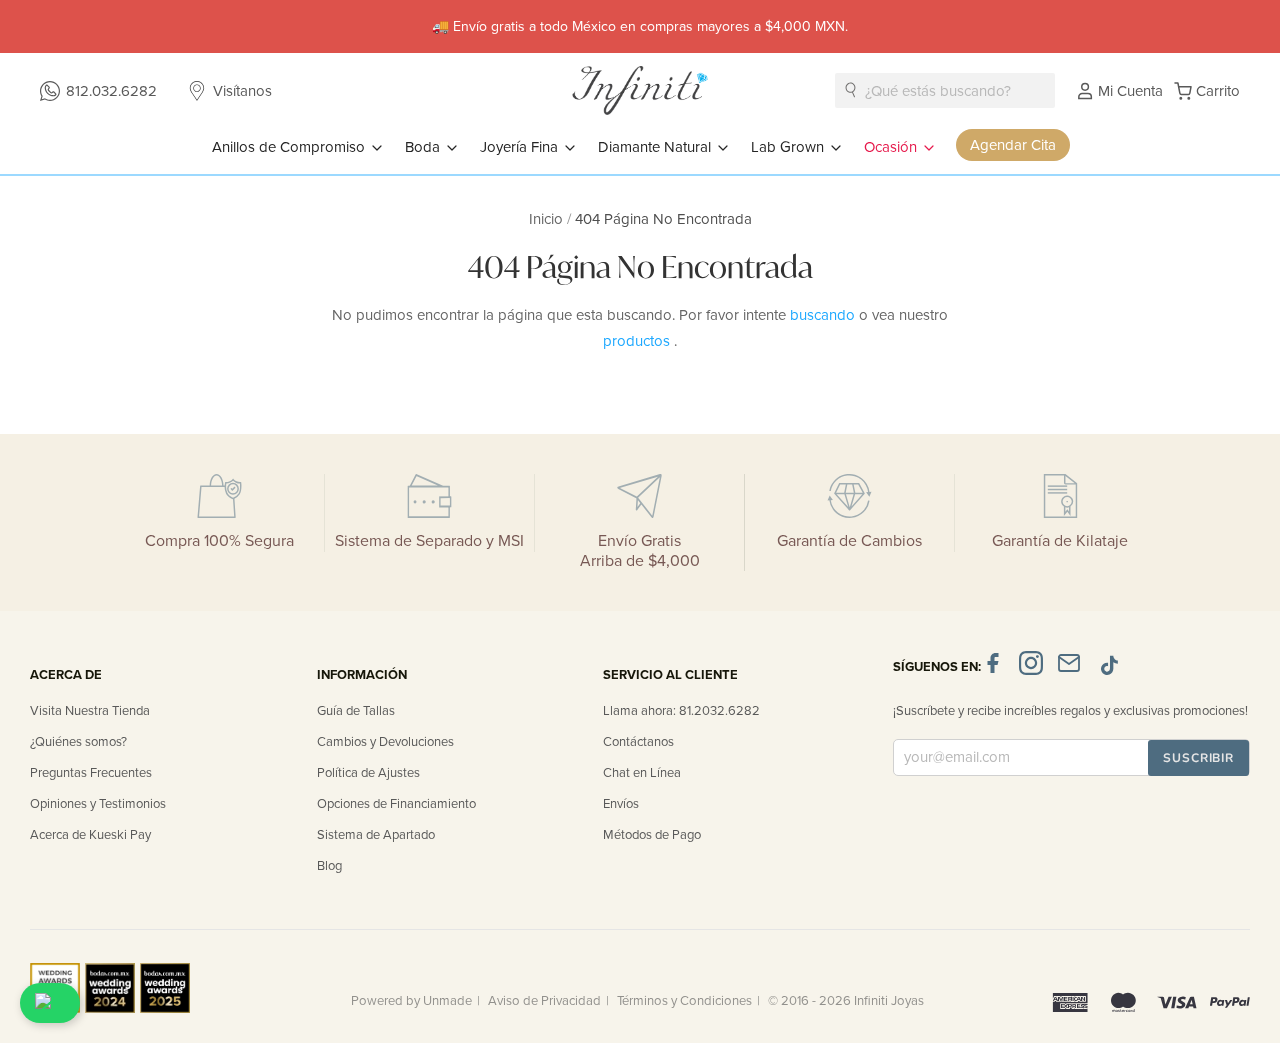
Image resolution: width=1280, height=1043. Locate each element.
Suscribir (1198, 758)
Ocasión (892, 147)
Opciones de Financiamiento (396, 804)
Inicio (548, 219)
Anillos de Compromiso (290, 147)
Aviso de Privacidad (544, 1001)
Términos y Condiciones (684, 1001)
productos (638, 341)
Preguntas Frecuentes (91, 773)
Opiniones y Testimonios (98, 804)
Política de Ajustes (368, 773)
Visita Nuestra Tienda (90, 711)
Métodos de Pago (652, 835)
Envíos (621, 804)
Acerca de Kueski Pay (90, 835)
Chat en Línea (642, 773)
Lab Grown (789, 147)
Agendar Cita (1013, 145)
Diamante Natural (656, 147)
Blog (329, 866)
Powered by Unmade (411, 1001)
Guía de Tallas (356, 711)
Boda (424, 147)
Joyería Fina (521, 147)
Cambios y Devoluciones (385, 742)
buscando (824, 315)
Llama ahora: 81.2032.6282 (681, 711)
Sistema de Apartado (376, 835)
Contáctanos (638, 742)
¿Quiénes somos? (78, 742)
